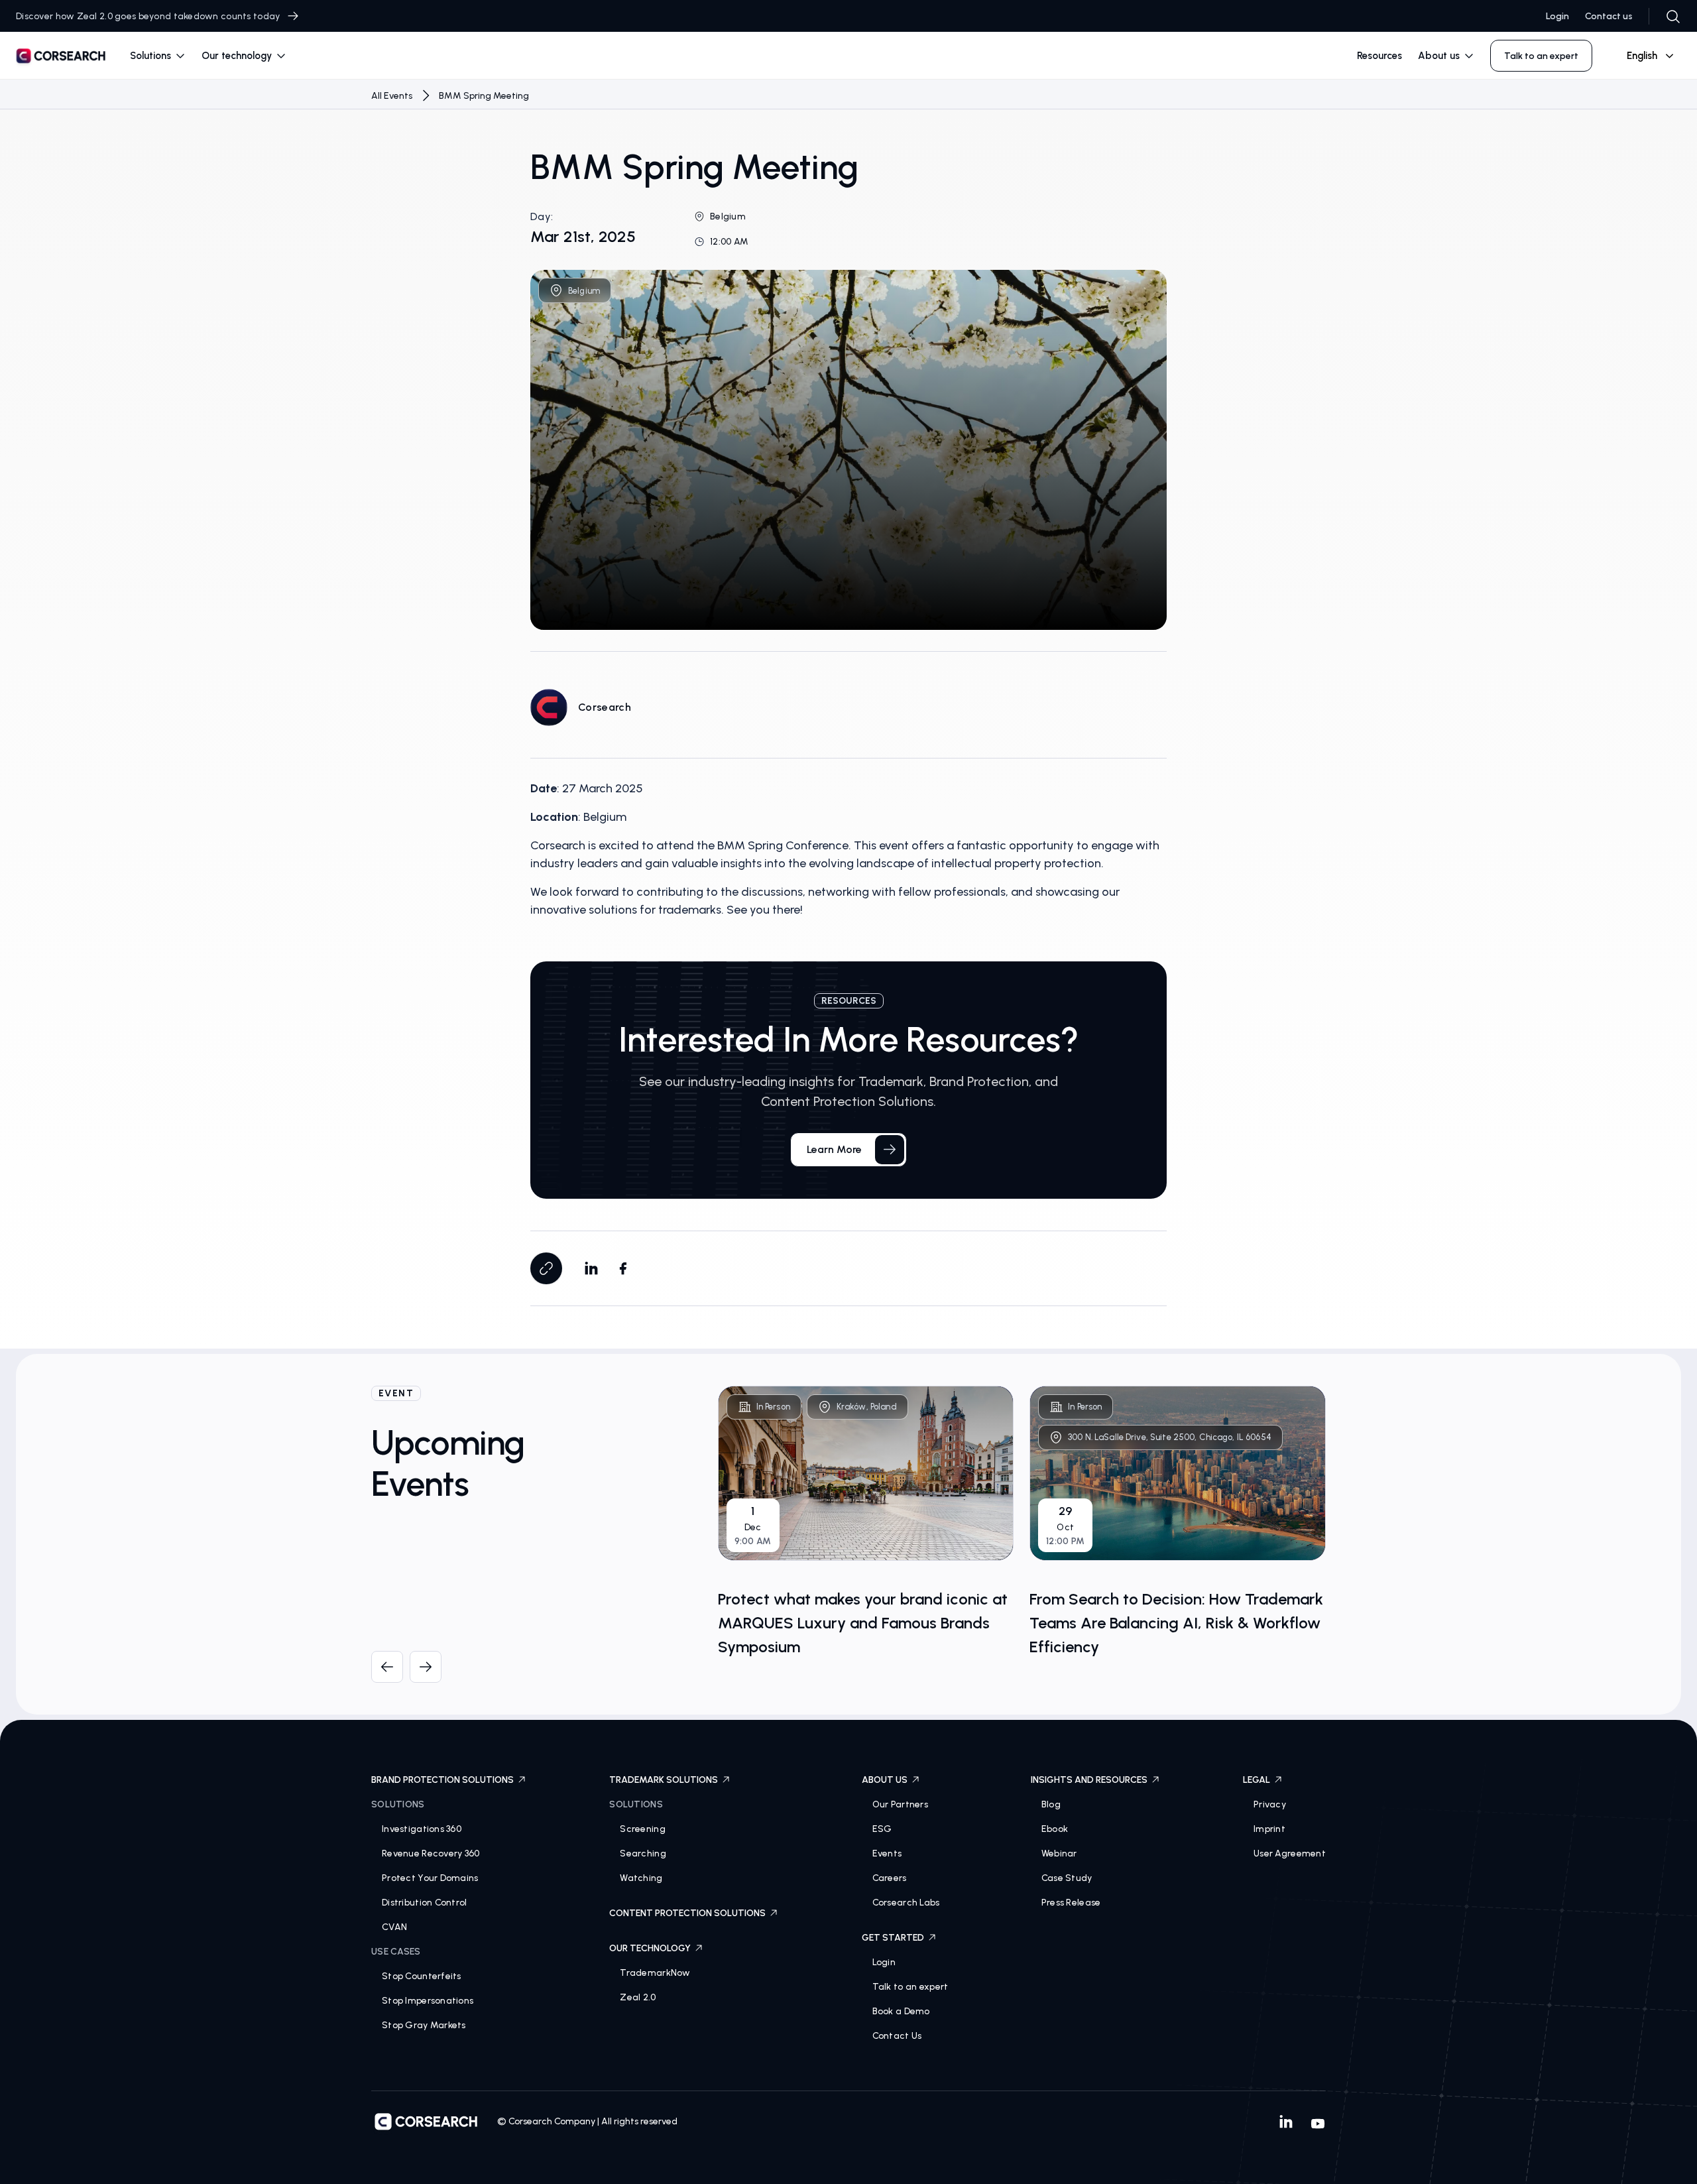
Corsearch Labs (906, 1903)
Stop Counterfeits (422, 1976)
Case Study (1067, 1878)
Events (887, 1853)
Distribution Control (425, 1903)
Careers (890, 1878)
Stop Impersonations (428, 2001)
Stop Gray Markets (424, 2025)
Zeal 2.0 (638, 1997)
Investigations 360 (422, 1829)
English (1642, 56)
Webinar (1059, 1853)
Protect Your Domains (430, 1878)
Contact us (1609, 16)
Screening (643, 1829)
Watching (641, 1878)
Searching (643, 1853)
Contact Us (897, 2036)
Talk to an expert (910, 1987)
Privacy (1270, 1804)
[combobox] (1645, 56)
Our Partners (900, 1804)
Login (1557, 16)
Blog (1051, 1804)
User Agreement (1290, 1853)
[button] (158, 56)
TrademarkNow (655, 1973)
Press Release (1071, 1903)
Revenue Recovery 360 (431, 1853)
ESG (882, 1829)
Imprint (1269, 1829)
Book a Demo (901, 2011)
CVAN (394, 1927)
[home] (61, 58)
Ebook (1055, 1829)
